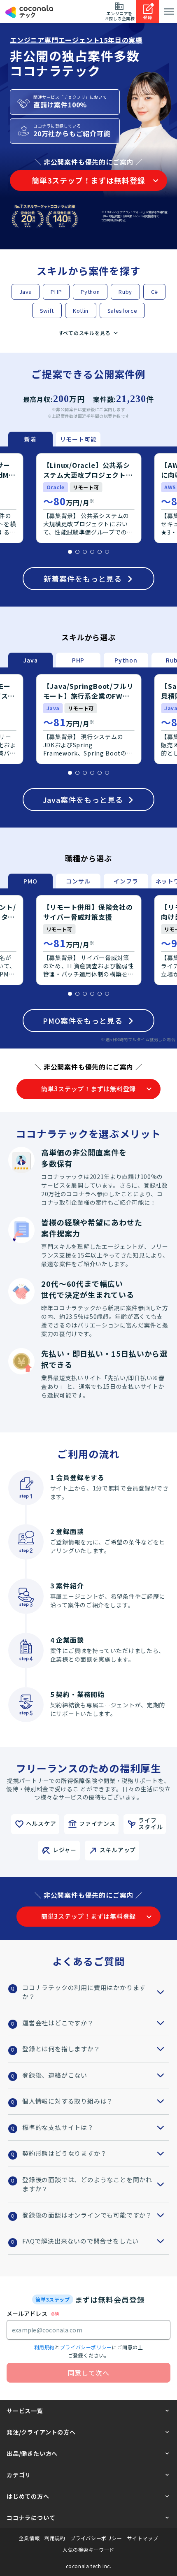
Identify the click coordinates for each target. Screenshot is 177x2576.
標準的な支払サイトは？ (58, 2127)
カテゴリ (19, 2475)
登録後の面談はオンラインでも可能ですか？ (87, 2215)
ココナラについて (31, 2518)
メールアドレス (27, 2313)
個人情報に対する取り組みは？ (68, 2101)
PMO (30, 881)
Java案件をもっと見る (83, 800)
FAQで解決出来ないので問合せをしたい (80, 2241)
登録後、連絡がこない (55, 2075)
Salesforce (122, 310)
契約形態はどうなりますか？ (64, 2153)
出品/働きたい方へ (32, 2453)
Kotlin (81, 310)
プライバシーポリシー (86, 2347)
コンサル (78, 881)
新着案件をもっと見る (83, 579)
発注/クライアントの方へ (41, 2432)
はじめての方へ (28, 2496)
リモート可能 (78, 439)
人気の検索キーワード (88, 2550)
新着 (30, 439)
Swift (47, 310)
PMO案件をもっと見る (83, 1021)
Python (90, 292)
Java (26, 292)
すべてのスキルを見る (85, 333)
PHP (56, 292)
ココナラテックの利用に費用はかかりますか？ (84, 1992)
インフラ (126, 881)
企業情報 (29, 2538)
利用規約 (44, 2347)
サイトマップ (143, 2538)
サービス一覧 (25, 2411)
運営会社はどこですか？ (58, 2023)
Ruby (125, 292)
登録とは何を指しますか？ (61, 2049)
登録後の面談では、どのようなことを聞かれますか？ (87, 2184)
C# (154, 292)
